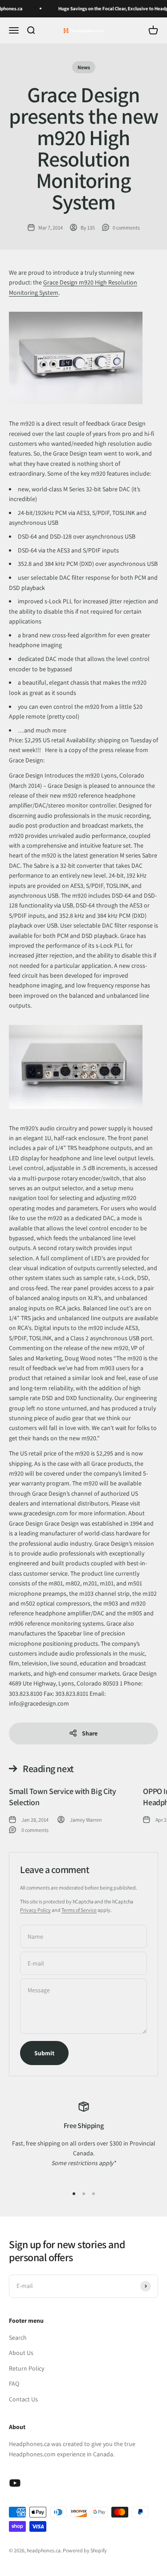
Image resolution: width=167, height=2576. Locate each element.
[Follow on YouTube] (15, 2483)
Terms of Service (79, 1910)
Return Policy (26, 2368)
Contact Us (23, 2399)
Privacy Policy (35, 1910)
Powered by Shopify (85, 2550)
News (84, 67)
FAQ (14, 2384)
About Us (21, 2353)
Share (90, 1733)
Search (18, 2338)
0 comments (126, 228)
